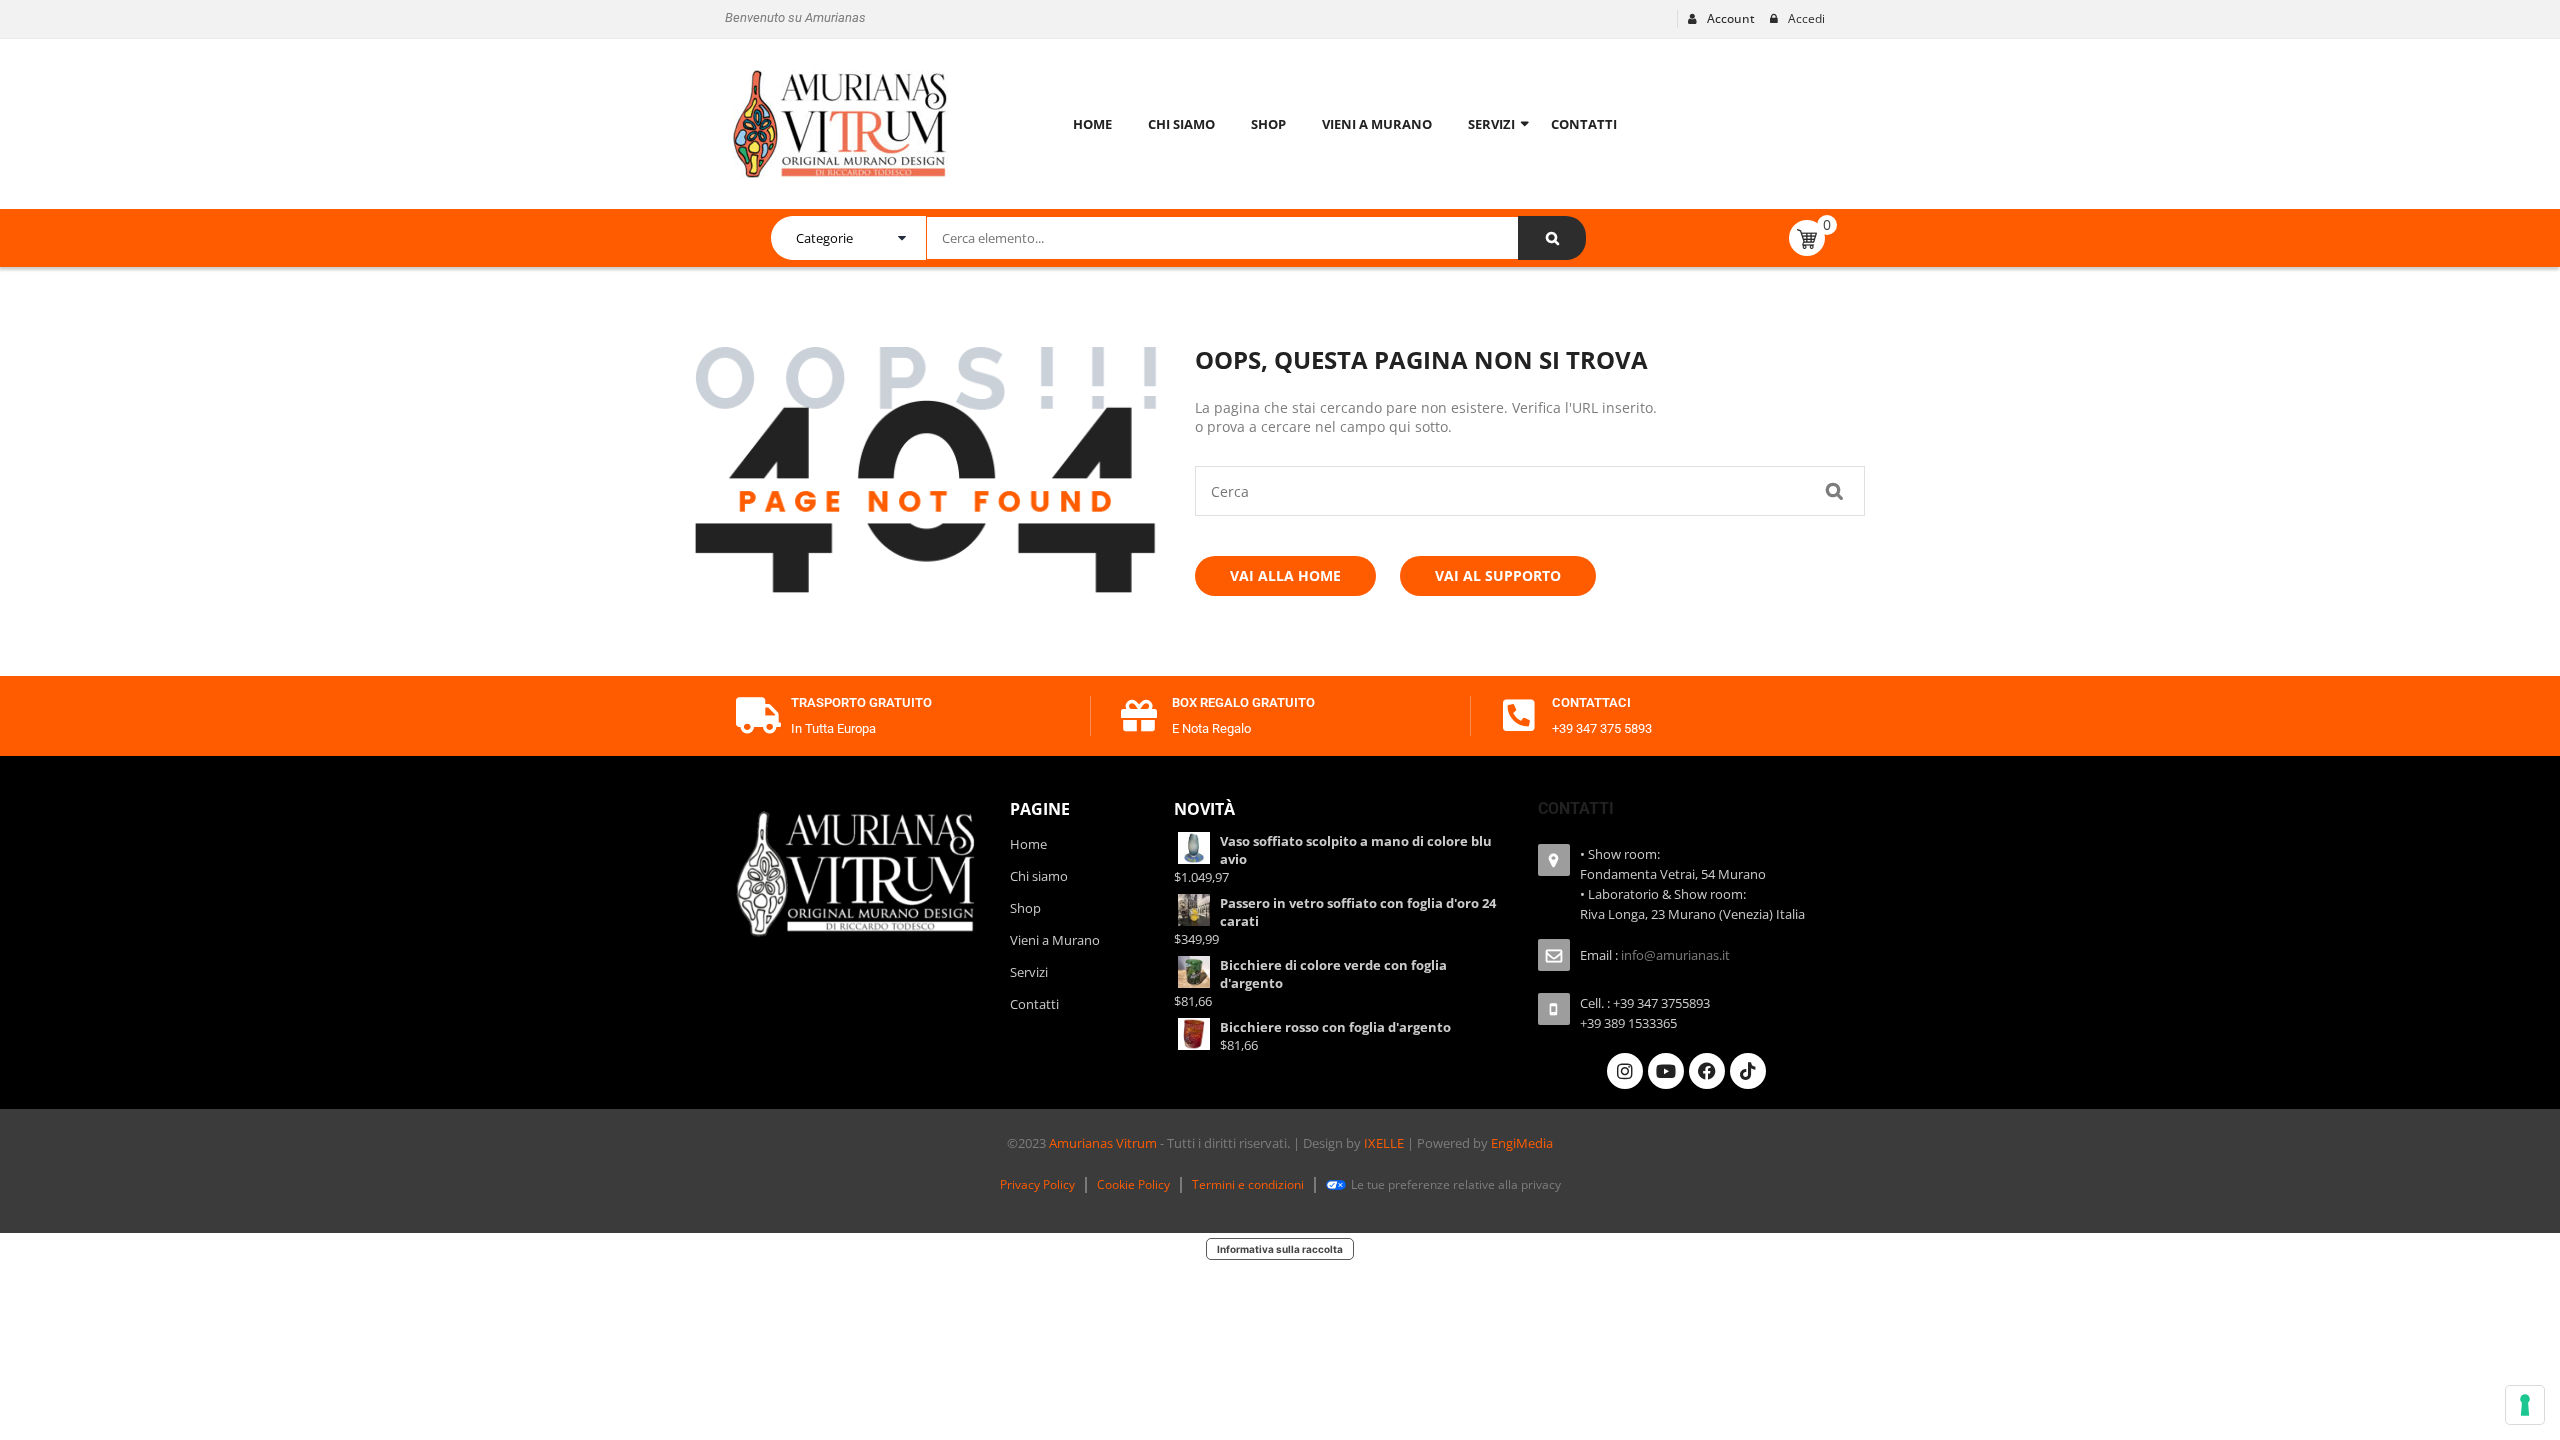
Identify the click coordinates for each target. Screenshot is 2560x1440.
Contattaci (1591, 702)
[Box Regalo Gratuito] (1139, 716)
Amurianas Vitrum (1103, 1143)
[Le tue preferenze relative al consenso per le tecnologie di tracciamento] (2525, 1405)
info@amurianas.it (1675, 955)
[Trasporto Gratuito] (758, 716)
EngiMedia (1522, 1143)
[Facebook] (1707, 1071)
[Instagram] (1625, 1071)
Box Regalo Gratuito (1243, 702)
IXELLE (1384, 1143)
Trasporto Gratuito (861, 702)
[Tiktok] (1748, 1071)
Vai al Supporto (1498, 575)
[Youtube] (1666, 1071)
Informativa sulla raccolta (1280, 1249)
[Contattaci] (1519, 716)
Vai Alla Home (1285, 575)
